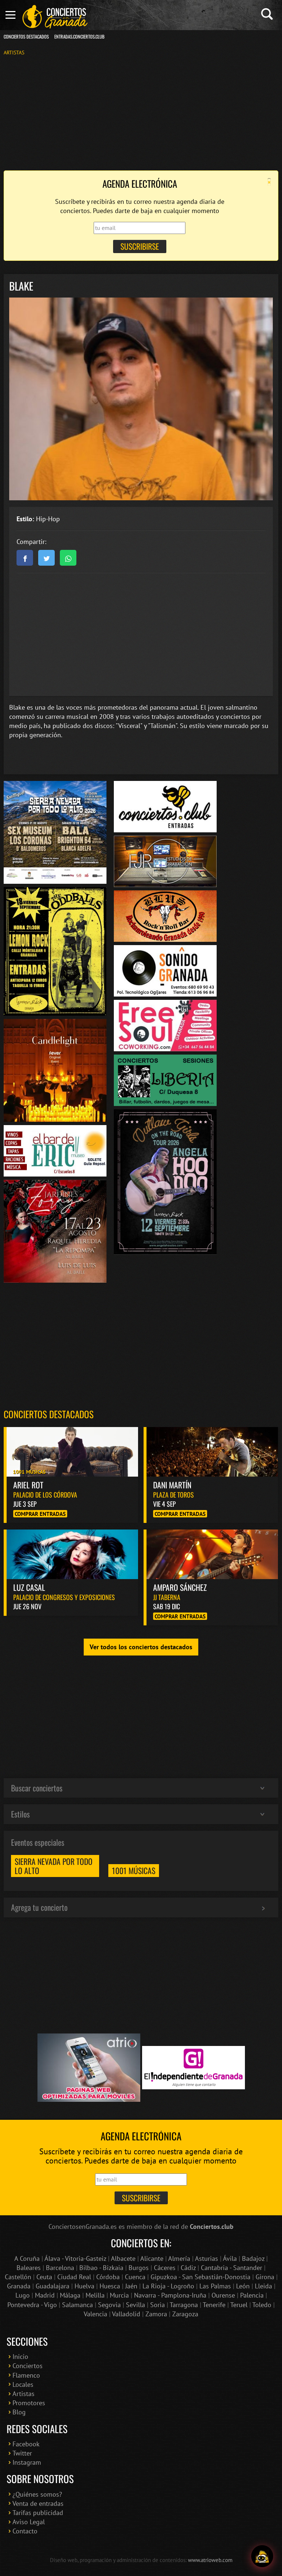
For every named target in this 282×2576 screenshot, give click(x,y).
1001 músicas (134, 1870)
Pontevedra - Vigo (32, 2305)
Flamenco (26, 2375)
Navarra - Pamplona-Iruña (170, 2295)
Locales (23, 2384)
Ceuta (44, 2277)
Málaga (70, 2295)
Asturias (207, 2258)
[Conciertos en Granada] (55, 17)
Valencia (95, 2314)
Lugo (23, 2295)
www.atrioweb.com (210, 2560)
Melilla (95, 2295)
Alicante (152, 2258)
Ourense (223, 2295)
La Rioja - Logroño (168, 2286)
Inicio (20, 2357)
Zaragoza (185, 2314)
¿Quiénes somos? (37, 2494)
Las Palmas (215, 2286)
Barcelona (60, 2268)
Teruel (239, 2305)
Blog (19, 2412)
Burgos (139, 2268)
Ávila (230, 2258)
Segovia (109, 2305)
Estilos (20, 1814)
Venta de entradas (38, 2503)
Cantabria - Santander (232, 2268)
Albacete (123, 2258)
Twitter (22, 2453)
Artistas (14, 52)
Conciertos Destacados (26, 37)
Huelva (84, 2286)
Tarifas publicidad (38, 2513)
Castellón (18, 2277)
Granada (19, 2286)
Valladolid (126, 2314)
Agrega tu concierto (39, 1907)
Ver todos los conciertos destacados (141, 1647)
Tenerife (214, 2305)
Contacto (25, 2531)
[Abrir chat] (262, 2556)
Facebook (26, 2444)
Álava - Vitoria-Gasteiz (75, 2258)
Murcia (119, 2295)
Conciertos (28, 2366)
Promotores (29, 2403)
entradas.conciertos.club (79, 37)
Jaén (131, 2286)
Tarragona (184, 2305)
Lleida (263, 2286)
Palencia (252, 2295)
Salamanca (77, 2305)
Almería (179, 2258)
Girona (265, 2277)
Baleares (29, 2268)
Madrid (45, 2295)
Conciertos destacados (49, 1414)
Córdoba (108, 2277)
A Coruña (27, 2258)
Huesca (110, 2286)
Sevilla (135, 2305)
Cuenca (135, 2277)
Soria (158, 2305)
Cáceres (165, 2268)
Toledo (262, 2305)
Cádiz (188, 2268)
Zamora (156, 2314)
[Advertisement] (141, 112)
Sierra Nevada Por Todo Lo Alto (54, 1866)
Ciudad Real (74, 2277)
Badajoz (253, 2258)
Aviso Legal (29, 2522)
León (243, 2286)
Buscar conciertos (37, 1788)
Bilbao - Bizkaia (101, 2268)
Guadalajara (53, 2286)
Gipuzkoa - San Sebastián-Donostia (200, 2277)
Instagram (27, 2462)
